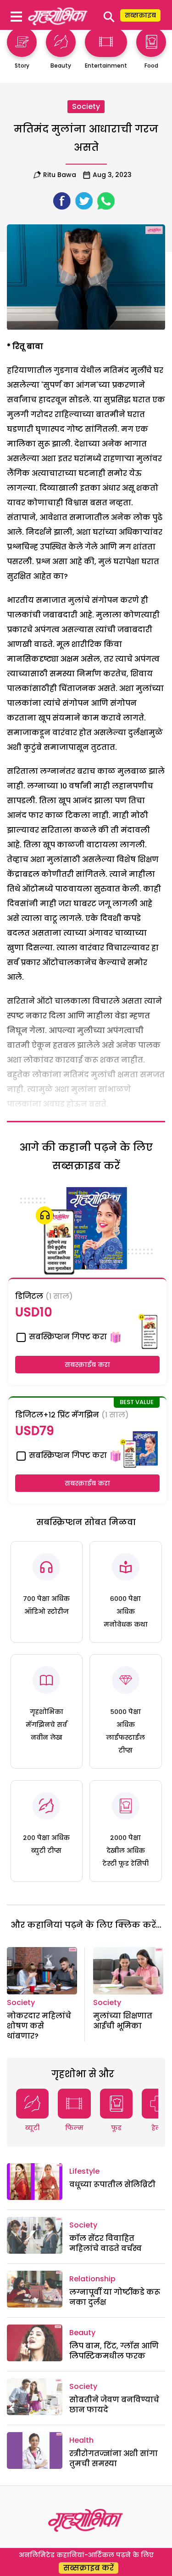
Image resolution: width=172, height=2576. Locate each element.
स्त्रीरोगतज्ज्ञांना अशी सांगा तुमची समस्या (114, 2459)
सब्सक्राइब (140, 15)
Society (86, 106)
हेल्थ (158, 2128)
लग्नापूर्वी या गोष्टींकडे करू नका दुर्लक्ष (115, 2297)
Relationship (92, 2279)
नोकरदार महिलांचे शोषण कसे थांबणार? (39, 2026)
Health (81, 2440)
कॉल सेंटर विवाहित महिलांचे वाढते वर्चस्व (105, 2243)
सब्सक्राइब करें (89, 2568)
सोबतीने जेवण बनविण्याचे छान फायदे (114, 2405)
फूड (116, 2128)
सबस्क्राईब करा (87, 1365)
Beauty (82, 2333)
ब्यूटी (32, 2128)
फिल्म (74, 2128)
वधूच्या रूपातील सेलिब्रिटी (112, 2185)
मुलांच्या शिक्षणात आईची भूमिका (123, 2021)
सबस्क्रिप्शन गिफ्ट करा (67, 1337)
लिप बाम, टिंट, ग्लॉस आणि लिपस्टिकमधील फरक (114, 2351)
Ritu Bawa (60, 175)
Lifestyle (84, 2171)
